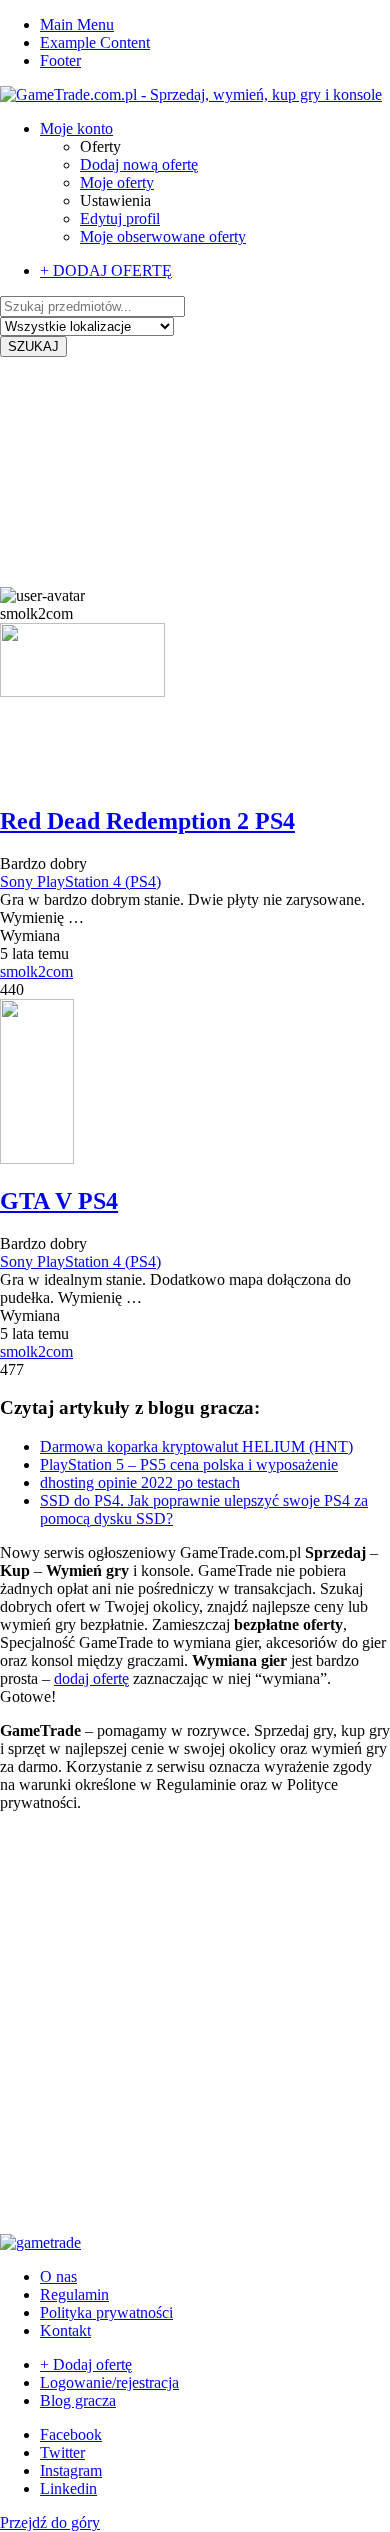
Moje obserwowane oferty (163, 236)
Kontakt (65, 2330)
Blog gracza (78, 2400)
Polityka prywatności (106, 2312)
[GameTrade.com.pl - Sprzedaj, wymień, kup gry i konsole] (191, 94)
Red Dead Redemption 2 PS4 (147, 821)
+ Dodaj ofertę (86, 2364)
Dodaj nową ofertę (139, 164)
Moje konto (76, 128)
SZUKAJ (33, 346)
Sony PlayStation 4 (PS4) (80, 881)
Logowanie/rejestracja (109, 2382)
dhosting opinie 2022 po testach (140, 1482)
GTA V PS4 (59, 1201)
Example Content (95, 42)
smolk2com (36, 971)
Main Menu (77, 24)
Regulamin (74, 2294)
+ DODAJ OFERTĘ (106, 270)
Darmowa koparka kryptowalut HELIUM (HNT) (196, 1446)
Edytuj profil (120, 218)
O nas (58, 2276)
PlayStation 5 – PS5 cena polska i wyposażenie (189, 1464)
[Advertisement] (195, 472)
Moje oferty (117, 182)
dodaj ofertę (91, 1678)
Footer (60, 60)
